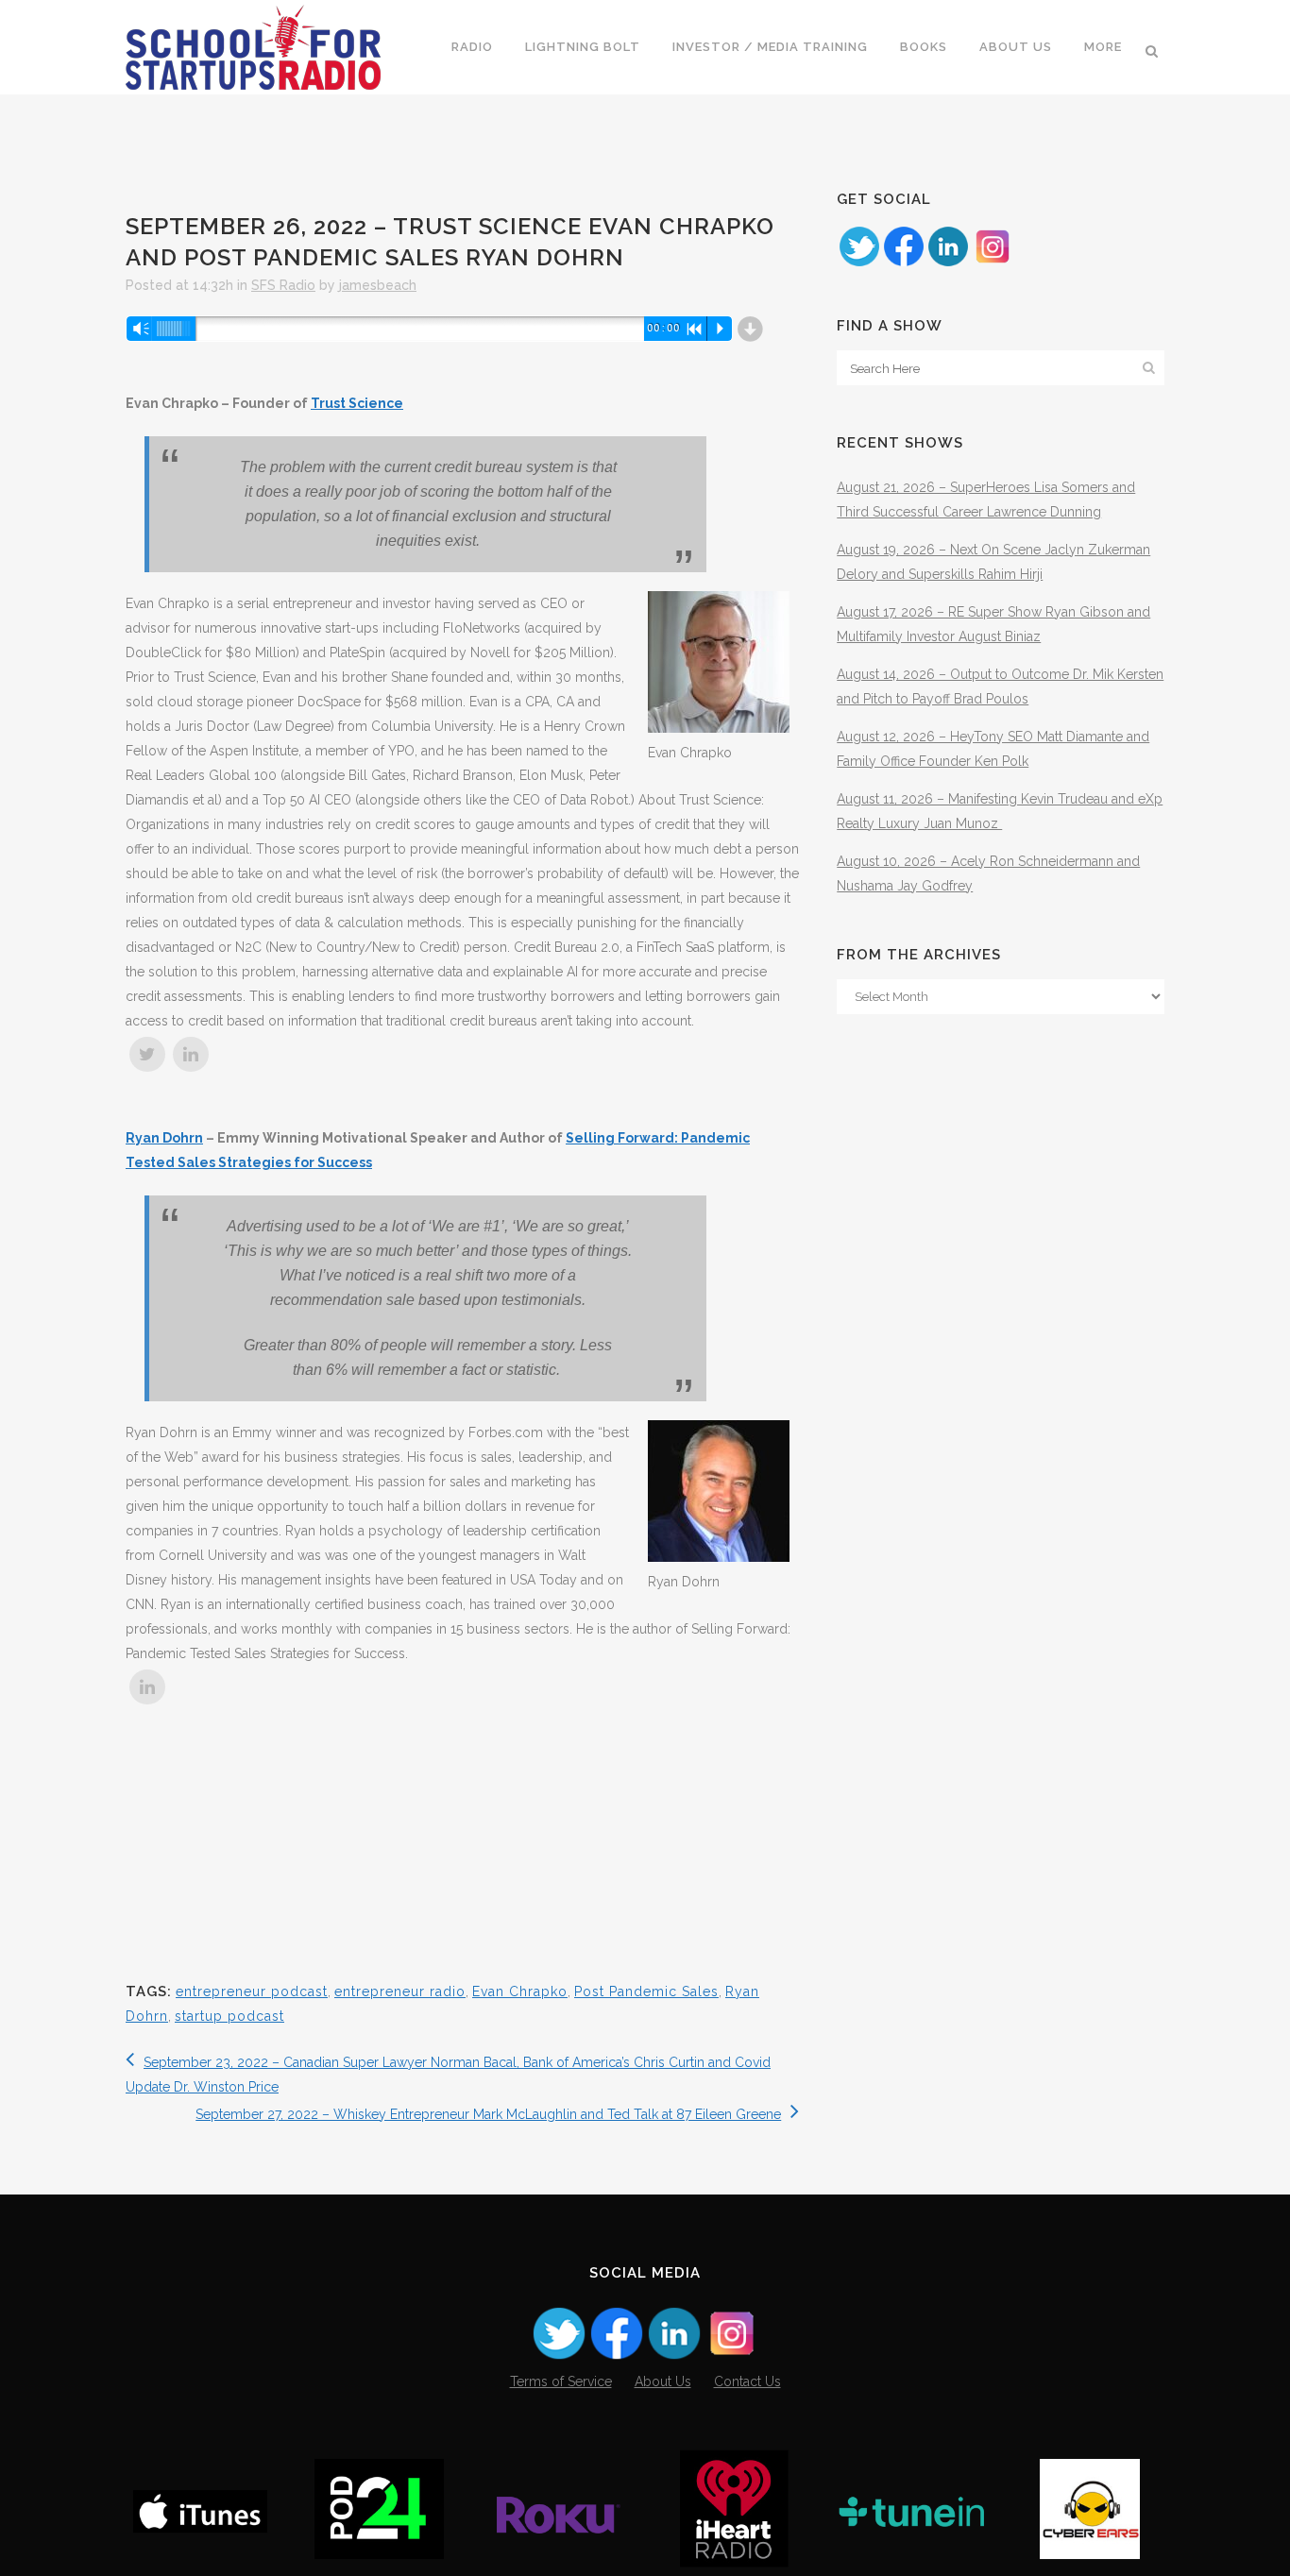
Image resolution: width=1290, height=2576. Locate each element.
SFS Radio (283, 285)
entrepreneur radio (400, 1991)
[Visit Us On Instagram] (992, 263)
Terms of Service (561, 2381)
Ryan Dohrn (164, 1138)
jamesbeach (378, 285)
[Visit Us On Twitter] (859, 263)
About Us (663, 2381)
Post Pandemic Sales (646, 1991)
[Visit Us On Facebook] (903, 263)
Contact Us (747, 2381)
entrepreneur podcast (252, 1991)
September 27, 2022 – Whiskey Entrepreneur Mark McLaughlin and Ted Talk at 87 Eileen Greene (488, 2114)
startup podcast (229, 2016)
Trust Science (357, 403)
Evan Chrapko (520, 1991)
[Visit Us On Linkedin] (948, 263)
